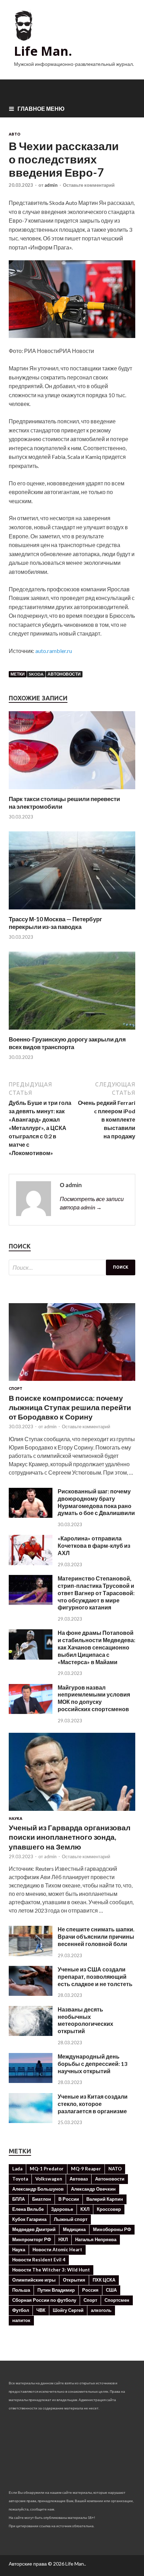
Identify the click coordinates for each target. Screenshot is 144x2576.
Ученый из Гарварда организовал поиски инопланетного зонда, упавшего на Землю (70, 1837)
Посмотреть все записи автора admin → (92, 1203)
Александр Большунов (38, 2189)
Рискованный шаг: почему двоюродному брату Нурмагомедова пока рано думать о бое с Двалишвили (96, 1502)
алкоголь (101, 2310)
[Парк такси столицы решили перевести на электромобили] (72, 791)
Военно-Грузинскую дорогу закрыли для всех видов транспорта (67, 1043)
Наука (16, 1818)
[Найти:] (72, 1267)
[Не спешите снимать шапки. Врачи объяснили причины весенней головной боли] (31, 1954)
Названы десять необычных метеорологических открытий (85, 2020)
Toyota (20, 2179)
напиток (21, 2320)
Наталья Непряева (96, 2239)
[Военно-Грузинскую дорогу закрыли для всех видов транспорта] (72, 1031)
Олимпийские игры (34, 2280)
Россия (90, 2290)
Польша (21, 2290)
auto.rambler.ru (54, 651)
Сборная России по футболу (44, 2300)
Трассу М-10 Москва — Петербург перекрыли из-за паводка (55, 923)
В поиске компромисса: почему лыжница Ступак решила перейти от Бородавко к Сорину (70, 1407)
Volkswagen (49, 2179)
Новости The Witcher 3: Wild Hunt (51, 2270)
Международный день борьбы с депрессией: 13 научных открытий (92, 2064)
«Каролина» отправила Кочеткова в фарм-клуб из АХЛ (94, 1545)
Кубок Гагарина (29, 2219)
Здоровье (62, 2209)
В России (69, 2199)
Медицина (74, 2229)
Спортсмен (117, 2300)
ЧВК (41, 2310)
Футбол (21, 2310)
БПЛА (19, 2199)
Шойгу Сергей (68, 2310)
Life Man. (43, 51)
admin (51, 185)
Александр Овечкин (93, 2189)
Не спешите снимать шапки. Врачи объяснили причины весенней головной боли (96, 1936)
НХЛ (63, 2239)
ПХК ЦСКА (104, 2280)
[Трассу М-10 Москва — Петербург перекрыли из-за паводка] (72, 911)
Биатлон (42, 2199)
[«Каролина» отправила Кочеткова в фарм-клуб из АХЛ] (31, 1563)
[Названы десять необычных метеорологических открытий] (31, 2034)
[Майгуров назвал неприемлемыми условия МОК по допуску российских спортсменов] (31, 1712)
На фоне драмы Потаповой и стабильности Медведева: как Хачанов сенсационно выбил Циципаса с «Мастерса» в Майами (96, 1647)
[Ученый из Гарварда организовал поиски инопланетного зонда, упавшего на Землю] (72, 1812)
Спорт (16, 1389)
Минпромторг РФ (32, 2239)
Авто (15, 134)
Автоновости (64, 674)
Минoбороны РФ (112, 2229)
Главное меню (41, 109)
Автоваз (79, 2179)
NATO (115, 2169)
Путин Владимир (56, 2290)
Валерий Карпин (105, 2199)
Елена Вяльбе (28, 2209)
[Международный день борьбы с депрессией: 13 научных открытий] (31, 2081)
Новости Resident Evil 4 (39, 2260)
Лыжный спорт (71, 2219)
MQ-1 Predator (47, 2169)
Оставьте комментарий (89, 185)
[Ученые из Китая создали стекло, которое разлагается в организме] (31, 2121)
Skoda (36, 674)
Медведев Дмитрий (34, 2229)
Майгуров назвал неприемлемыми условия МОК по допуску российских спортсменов (94, 1698)
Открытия (74, 2280)
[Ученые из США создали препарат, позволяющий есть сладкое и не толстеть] (31, 1994)
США (111, 2290)
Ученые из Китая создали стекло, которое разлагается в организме (93, 2104)
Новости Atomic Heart (57, 2250)
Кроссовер (109, 2209)
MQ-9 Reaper (86, 2169)
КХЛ (85, 2209)
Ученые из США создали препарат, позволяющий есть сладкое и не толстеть (95, 1977)
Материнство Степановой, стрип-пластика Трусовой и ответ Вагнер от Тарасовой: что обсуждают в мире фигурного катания (96, 1593)
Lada (17, 2169)
